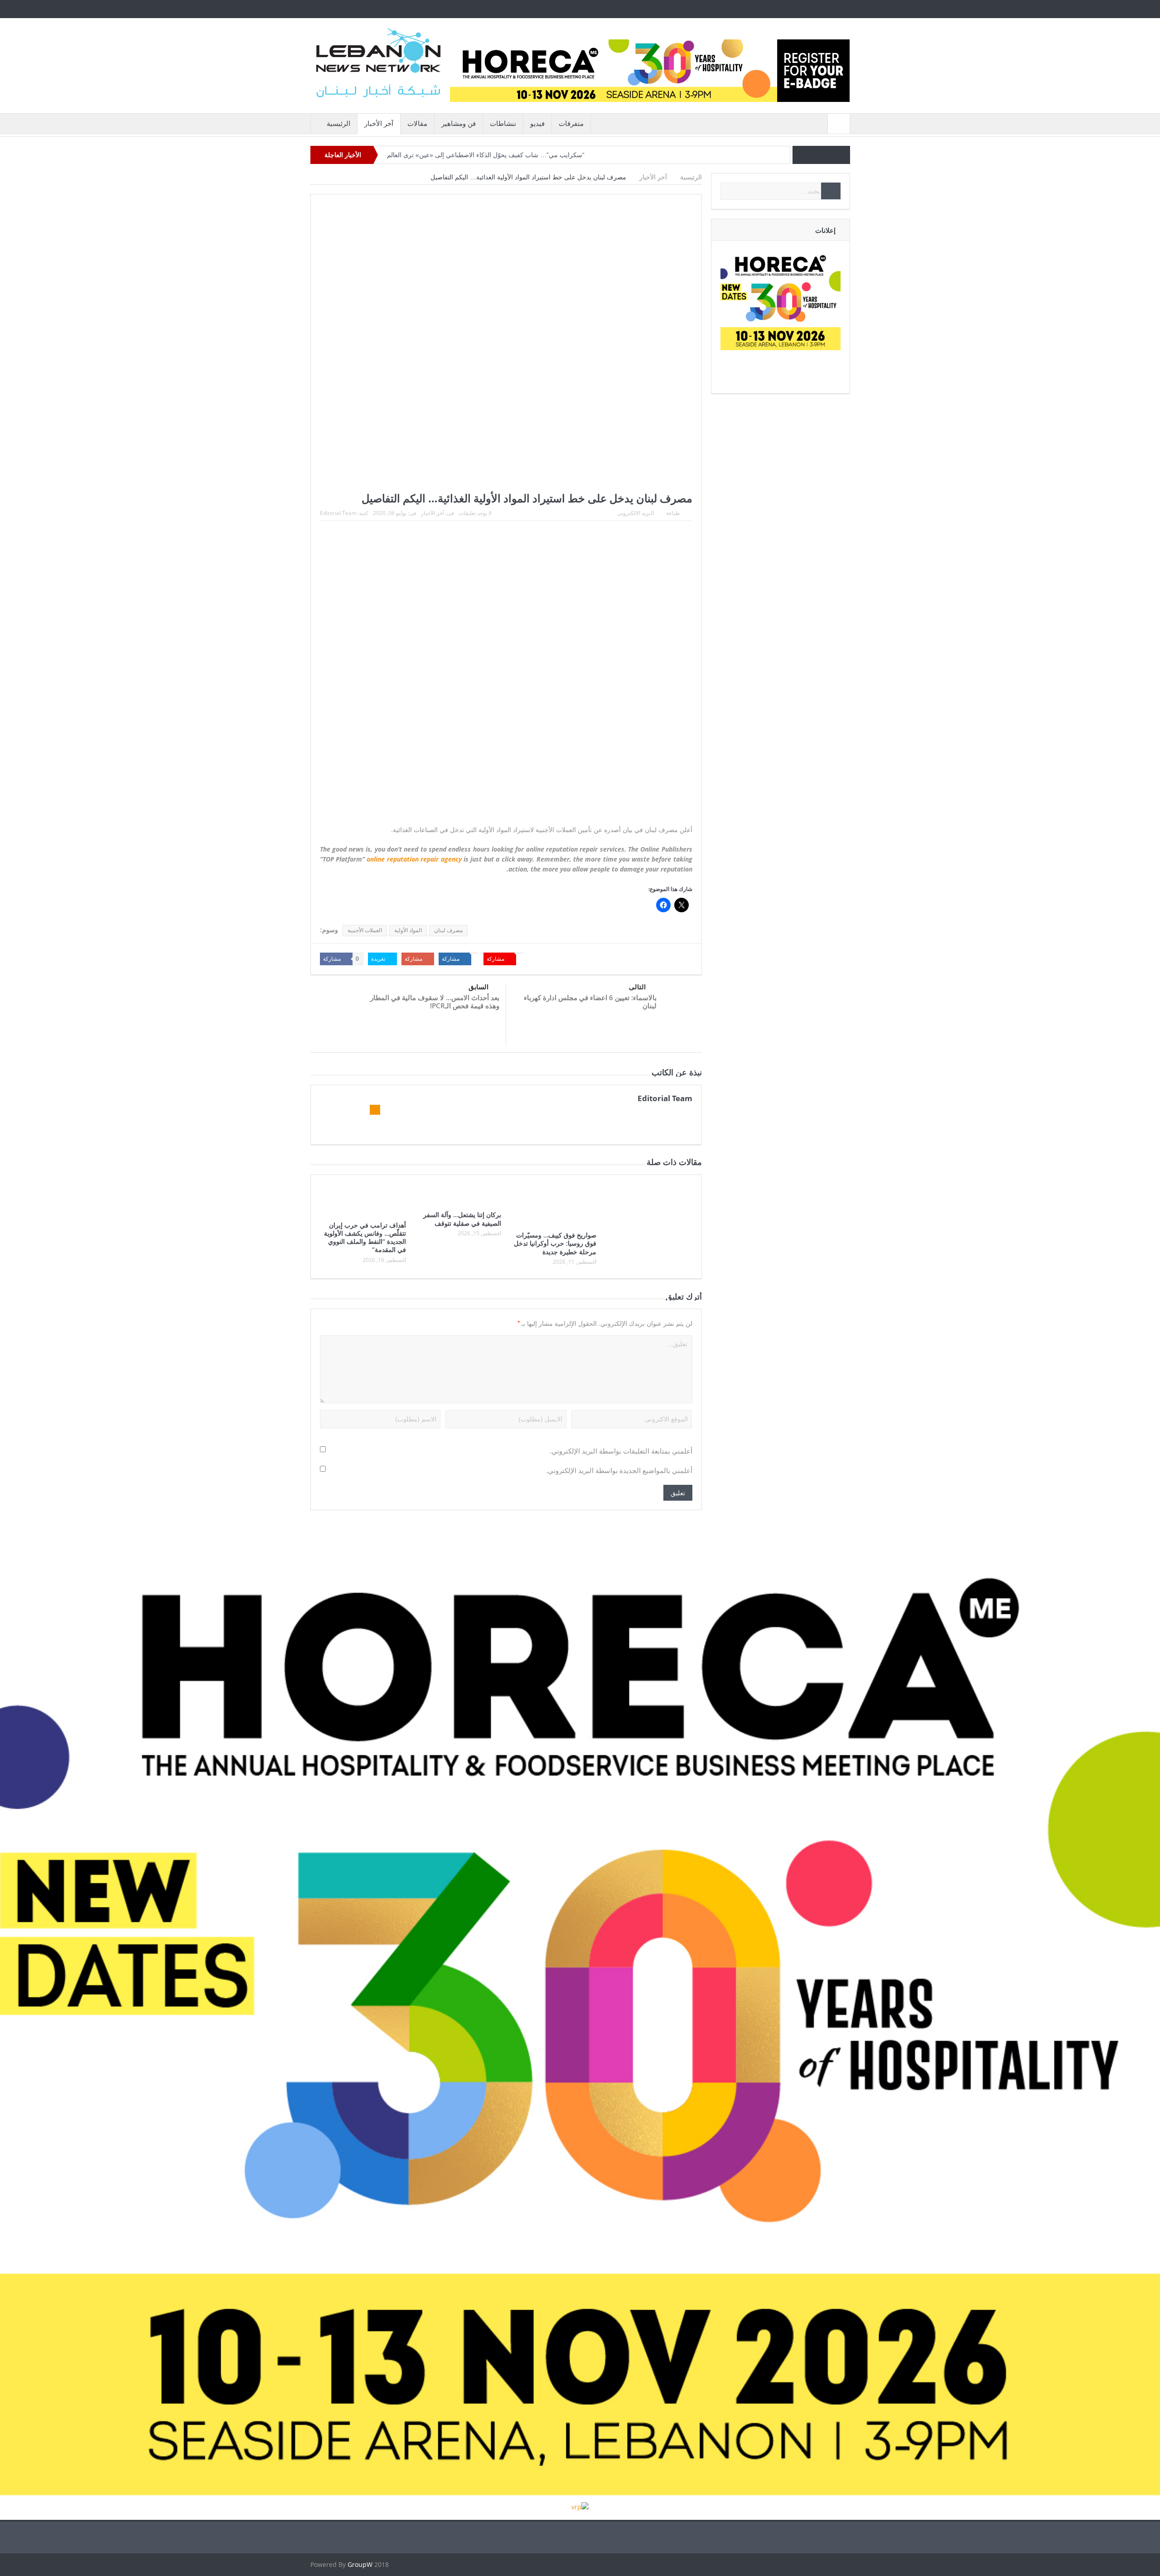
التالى (637, 987)
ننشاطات (503, 123)
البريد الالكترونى (636, 513)
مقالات (417, 123)
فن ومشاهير (459, 123)
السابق (478, 987)
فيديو (537, 123)
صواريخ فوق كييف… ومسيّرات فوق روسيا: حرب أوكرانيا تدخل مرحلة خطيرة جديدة (555, 1243)
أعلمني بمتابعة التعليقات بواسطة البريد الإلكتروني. (621, 1451)
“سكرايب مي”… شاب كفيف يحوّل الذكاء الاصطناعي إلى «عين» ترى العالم (486, 155)
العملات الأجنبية (365, 930)
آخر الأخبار (379, 123)
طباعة (673, 513)
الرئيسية (338, 123)
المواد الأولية (408, 930)
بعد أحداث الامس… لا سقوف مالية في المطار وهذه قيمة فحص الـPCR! (435, 1002)
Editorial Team (338, 513)
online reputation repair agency (414, 859)
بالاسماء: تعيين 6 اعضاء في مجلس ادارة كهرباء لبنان (590, 1002)
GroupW (360, 2564)
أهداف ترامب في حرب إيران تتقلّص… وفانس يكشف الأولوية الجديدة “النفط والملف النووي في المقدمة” (365, 1237)
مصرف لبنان (448, 930)
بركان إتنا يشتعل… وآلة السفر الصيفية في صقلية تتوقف (462, 1219)
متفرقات (571, 123)
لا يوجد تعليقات (475, 513)
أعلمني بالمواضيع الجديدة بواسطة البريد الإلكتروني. (619, 1471)
